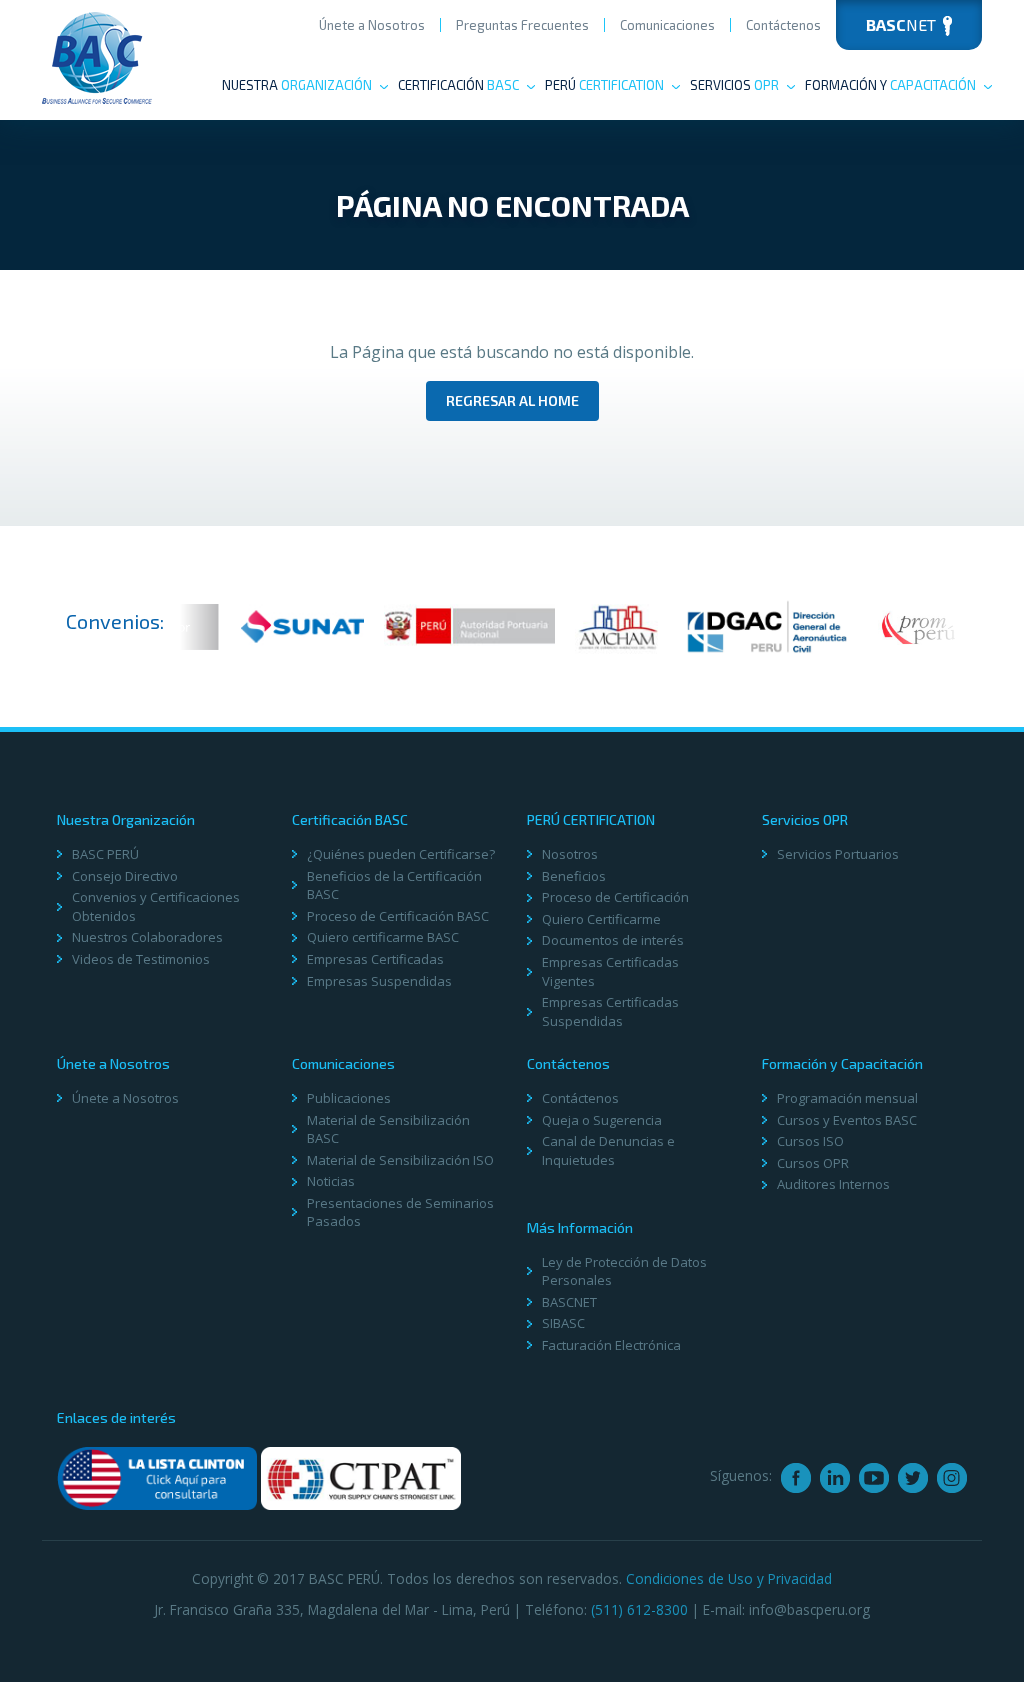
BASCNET (569, 1302)
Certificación (458, 85)
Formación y (890, 85)
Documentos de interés (613, 940)
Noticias (331, 1181)
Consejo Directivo (125, 876)
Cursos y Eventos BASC (847, 1120)
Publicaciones (349, 1098)
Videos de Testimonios (141, 959)
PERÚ (604, 85)
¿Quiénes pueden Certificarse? (401, 854)
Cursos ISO (810, 1141)
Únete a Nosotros (372, 25)
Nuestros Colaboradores (147, 937)
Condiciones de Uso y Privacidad (729, 1578)
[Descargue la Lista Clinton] (157, 1476)
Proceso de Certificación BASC (398, 916)
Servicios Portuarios (838, 854)
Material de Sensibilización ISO (400, 1160)
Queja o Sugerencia (602, 1120)
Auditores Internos (833, 1184)
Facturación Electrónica (611, 1345)
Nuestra (297, 85)
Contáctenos (783, 25)
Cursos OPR (813, 1163)
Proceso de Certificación (615, 897)
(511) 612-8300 (639, 1609)
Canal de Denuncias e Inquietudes (608, 1150)
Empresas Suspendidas (379, 981)
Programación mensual (847, 1098)
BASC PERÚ (105, 854)
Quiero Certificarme (601, 919)
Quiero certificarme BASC (383, 937)
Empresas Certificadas (375, 959)
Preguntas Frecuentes (522, 25)
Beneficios (574, 876)
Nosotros (570, 854)
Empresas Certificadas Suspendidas (610, 1011)
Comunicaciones (667, 25)
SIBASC (563, 1323)
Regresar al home (512, 400)
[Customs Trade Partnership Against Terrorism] (361, 1476)
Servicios (734, 85)
